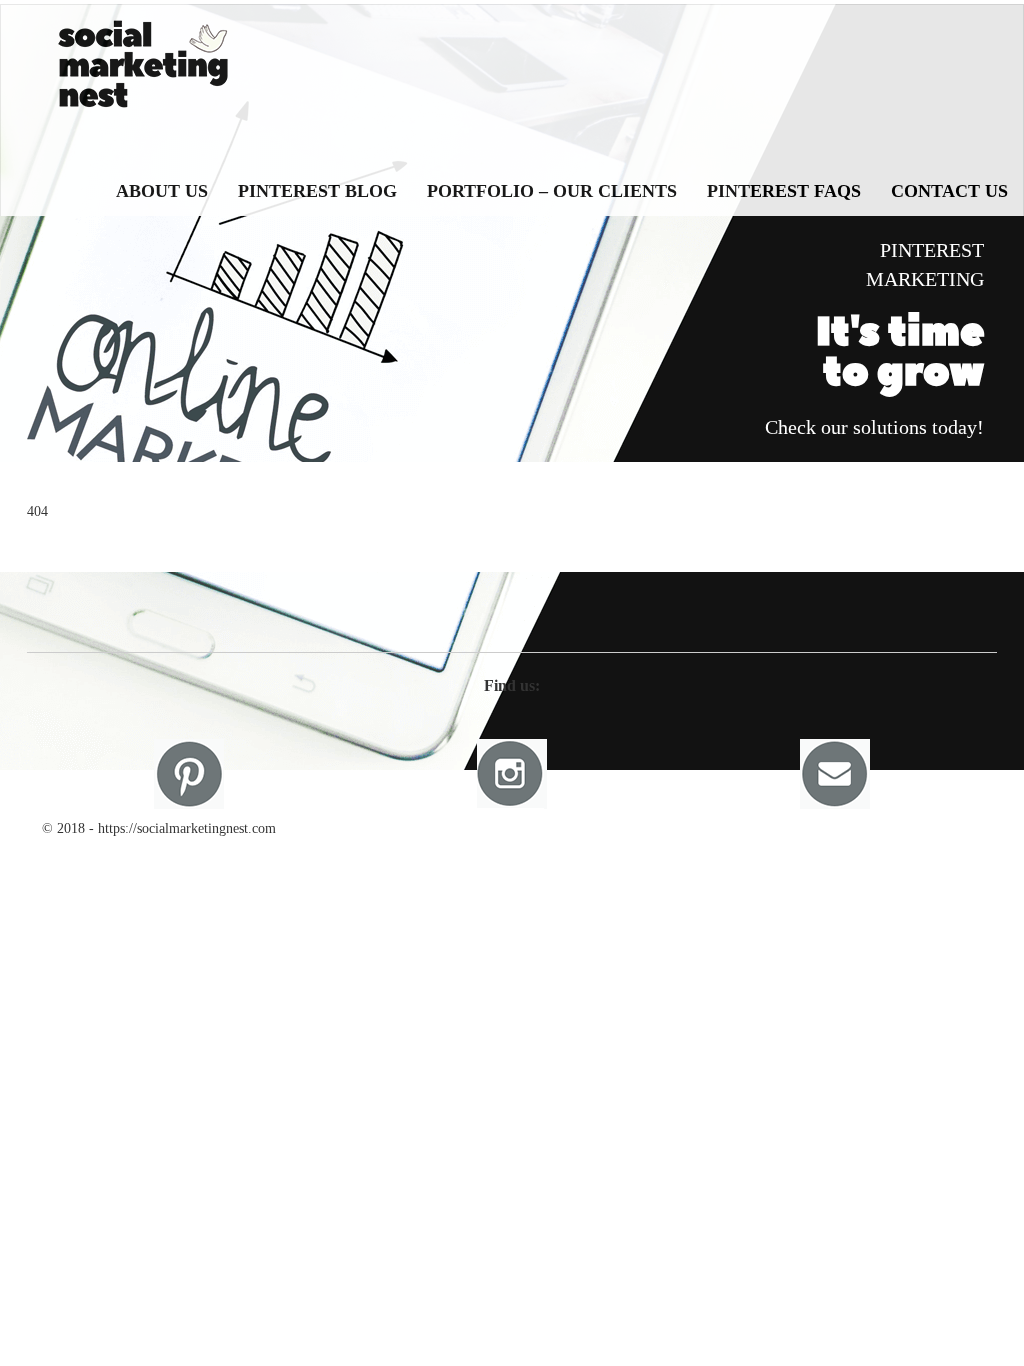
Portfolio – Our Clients (552, 191)
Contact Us (949, 191)
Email (835, 774)
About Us (162, 191)
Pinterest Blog (317, 191)
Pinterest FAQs (784, 191)
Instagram (512, 774)
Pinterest (189, 774)
